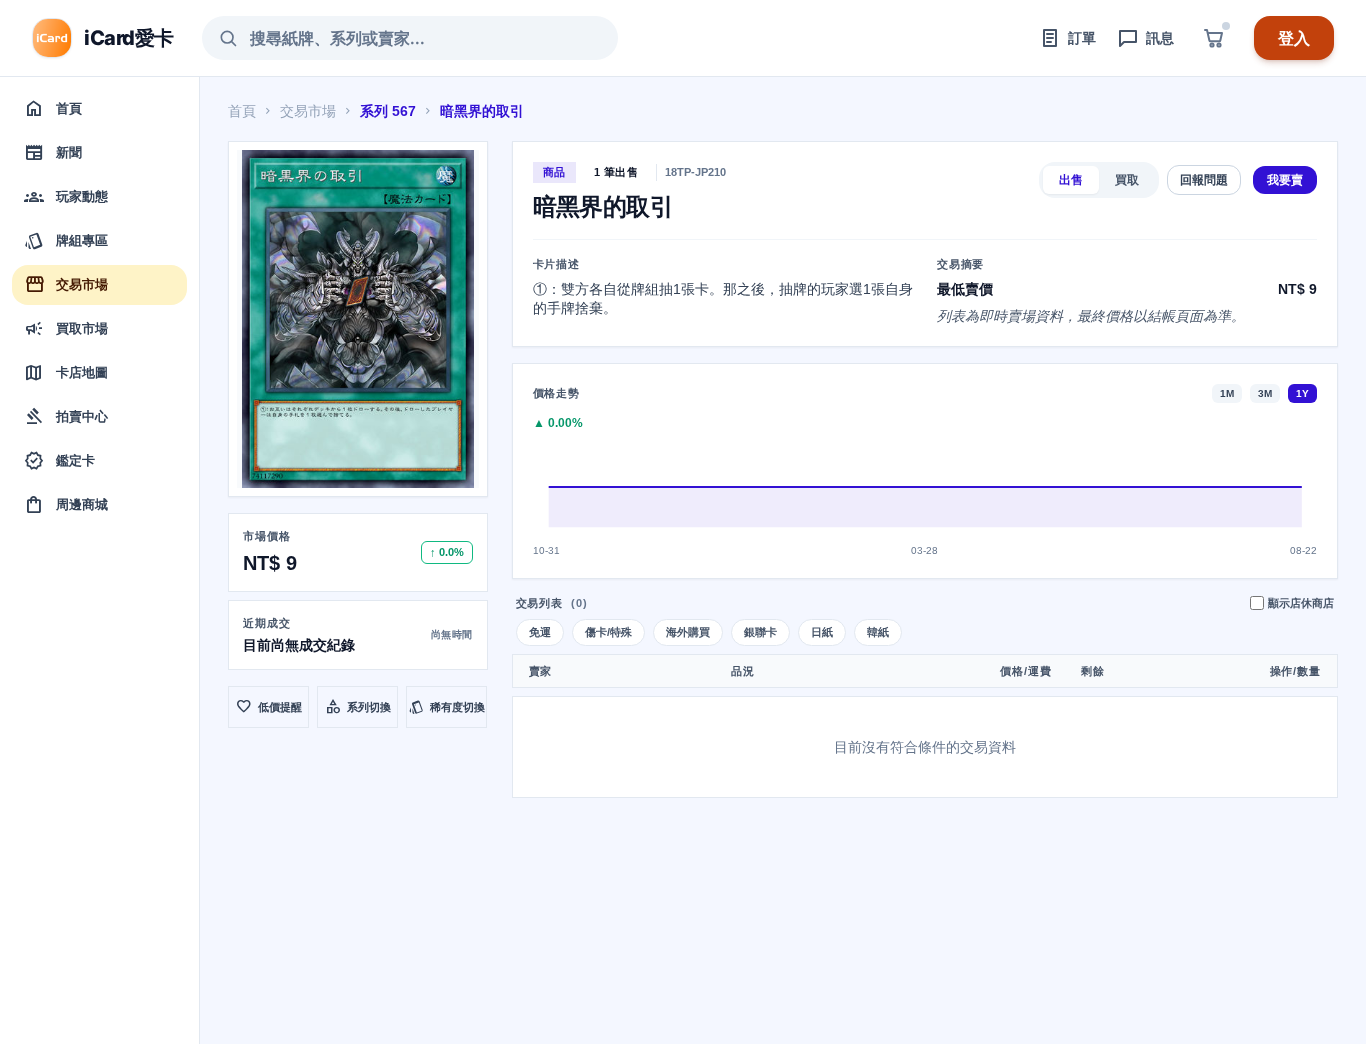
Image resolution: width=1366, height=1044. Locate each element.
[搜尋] (228, 38)
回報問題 (1204, 180)
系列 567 (388, 111)
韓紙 (878, 632)
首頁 (242, 111)
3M (1265, 393)
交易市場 (308, 111)
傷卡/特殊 (608, 632)
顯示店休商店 (1301, 603)
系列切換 (358, 707)
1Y (1302, 393)
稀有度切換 (446, 707)
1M (1227, 393)
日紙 (822, 632)
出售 (1071, 180)
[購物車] (1214, 38)
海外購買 (688, 632)
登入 (1294, 38)
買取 (1127, 180)
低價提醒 (269, 707)
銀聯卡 (760, 632)
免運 (540, 632)
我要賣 (1285, 180)
